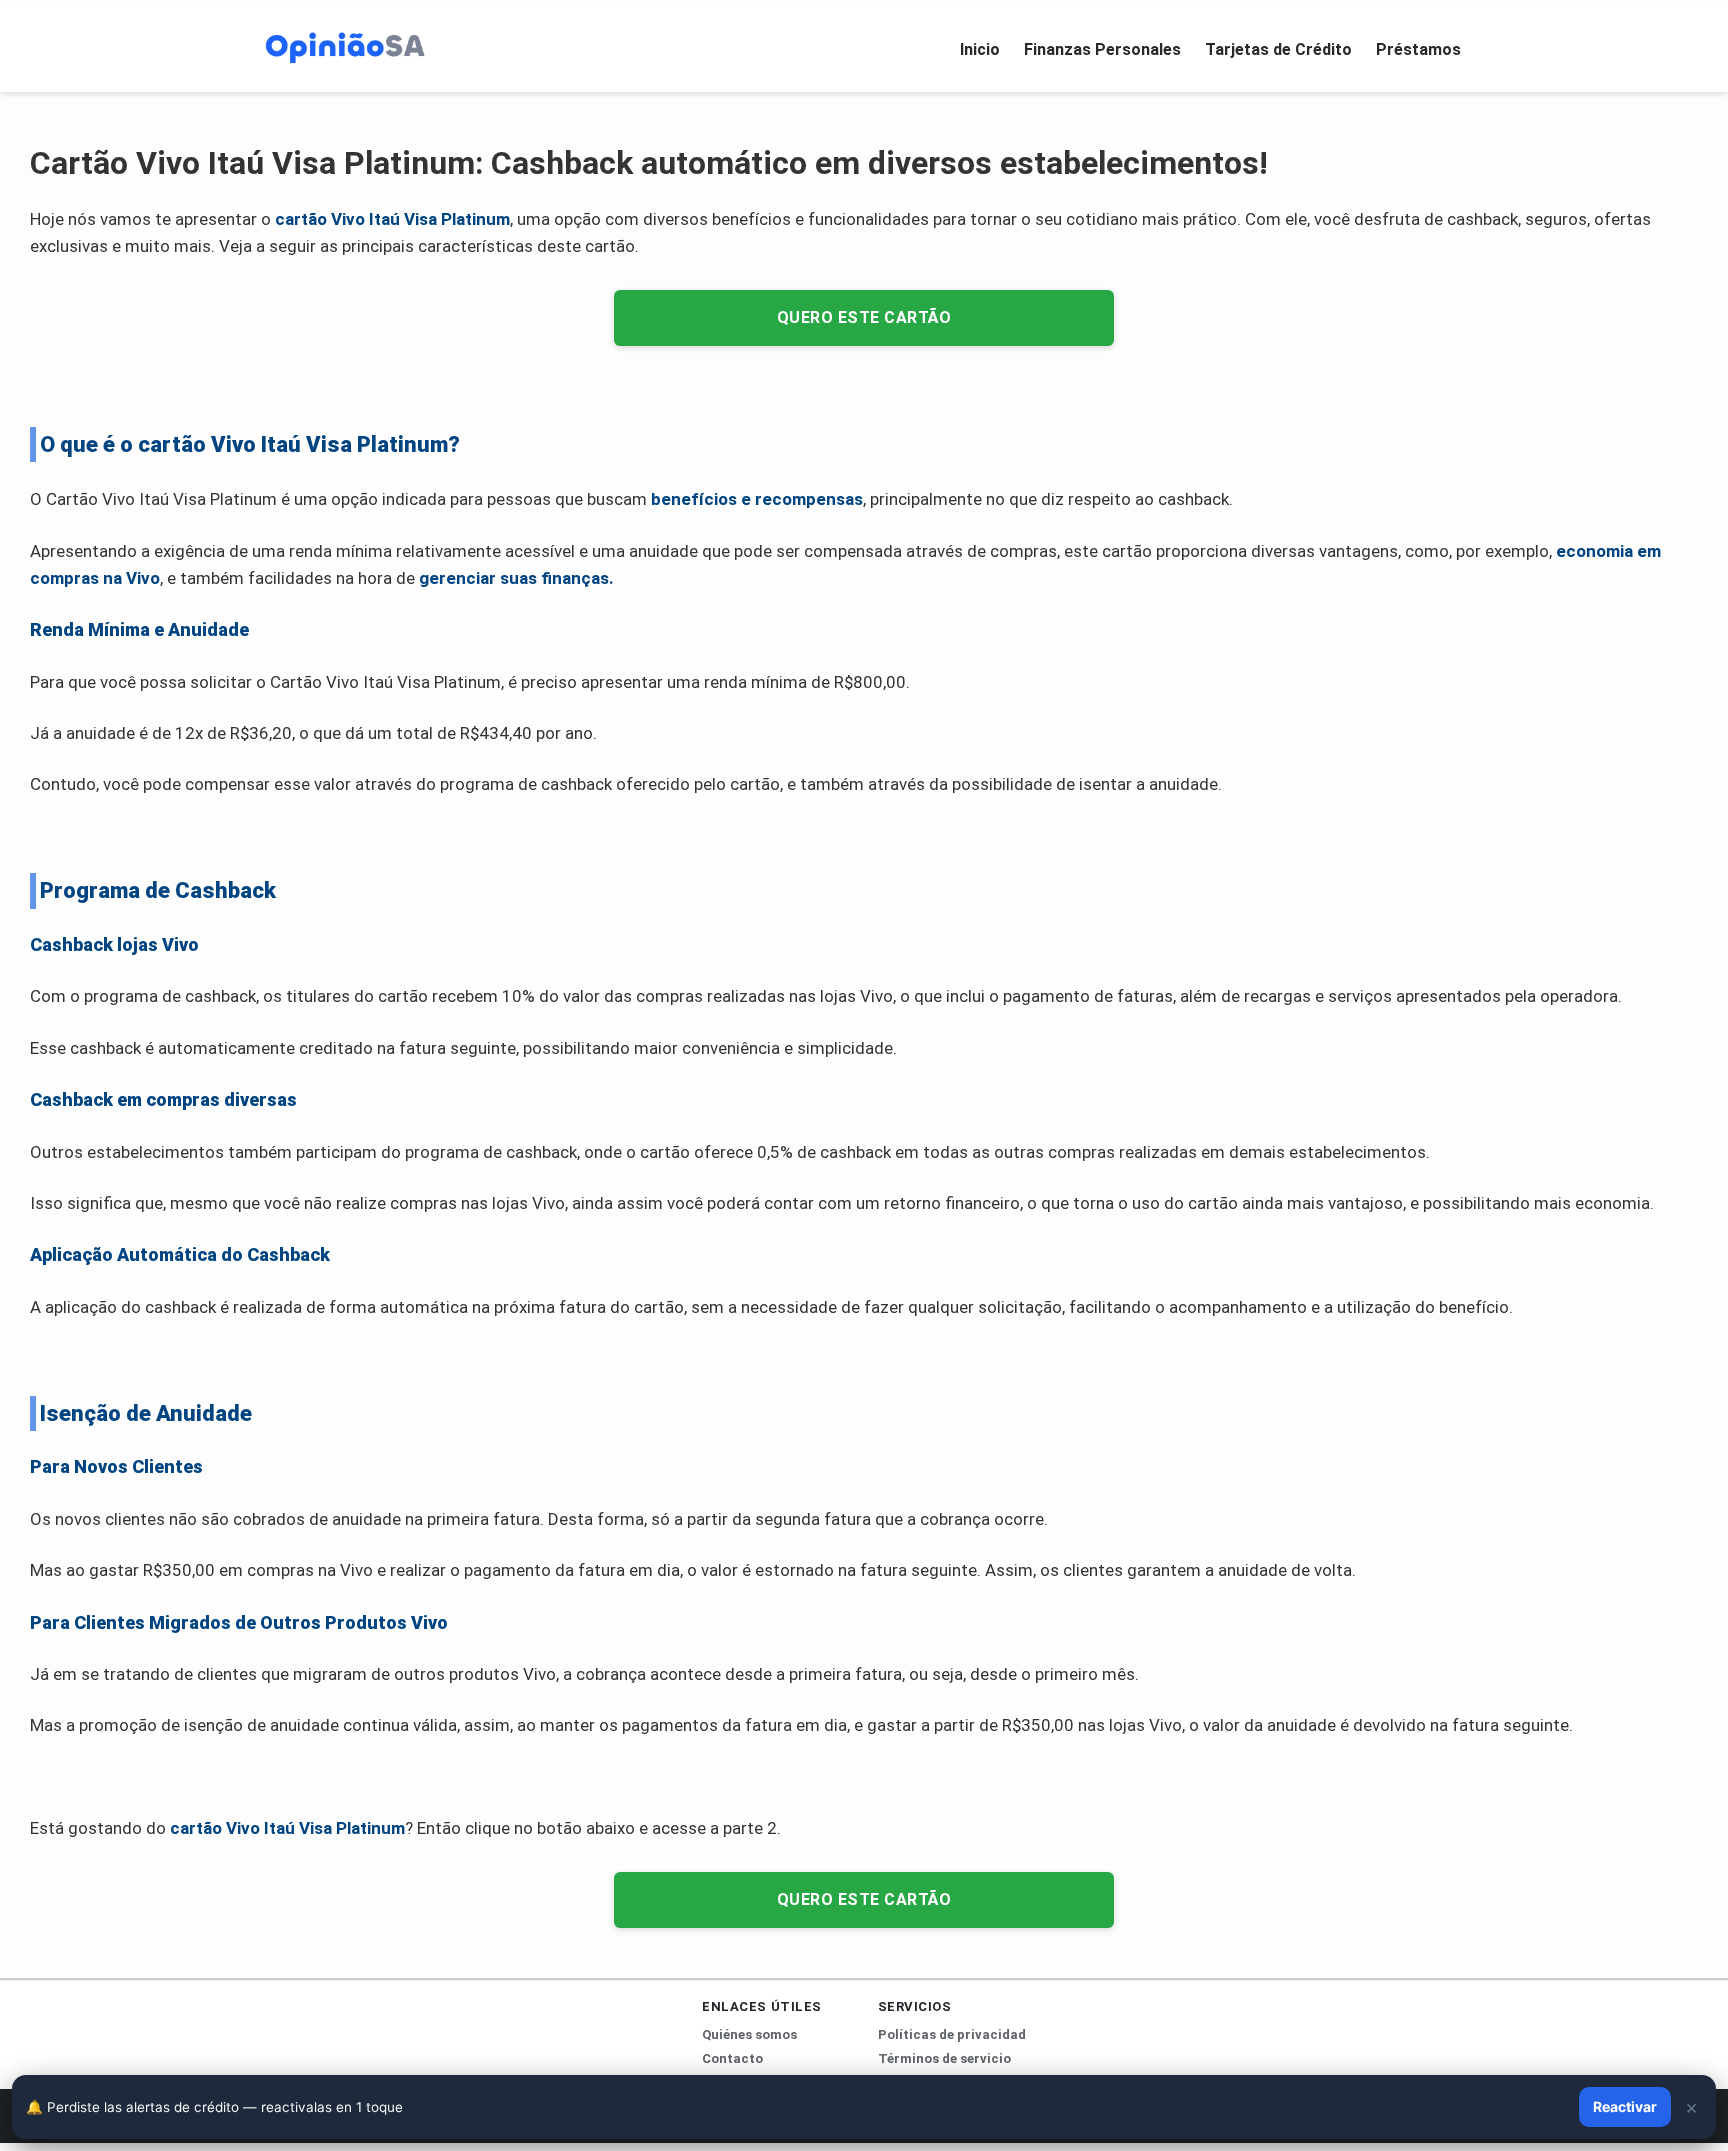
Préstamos (1418, 49)
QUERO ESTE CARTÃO (864, 317)
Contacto (732, 2058)
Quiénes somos (749, 2034)
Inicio (980, 49)
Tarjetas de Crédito (1278, 49)
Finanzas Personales (1102, 49)
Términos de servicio (944, 2058)
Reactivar (1625, 2106)
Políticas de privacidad (952, 2034)
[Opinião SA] (345, 46)
